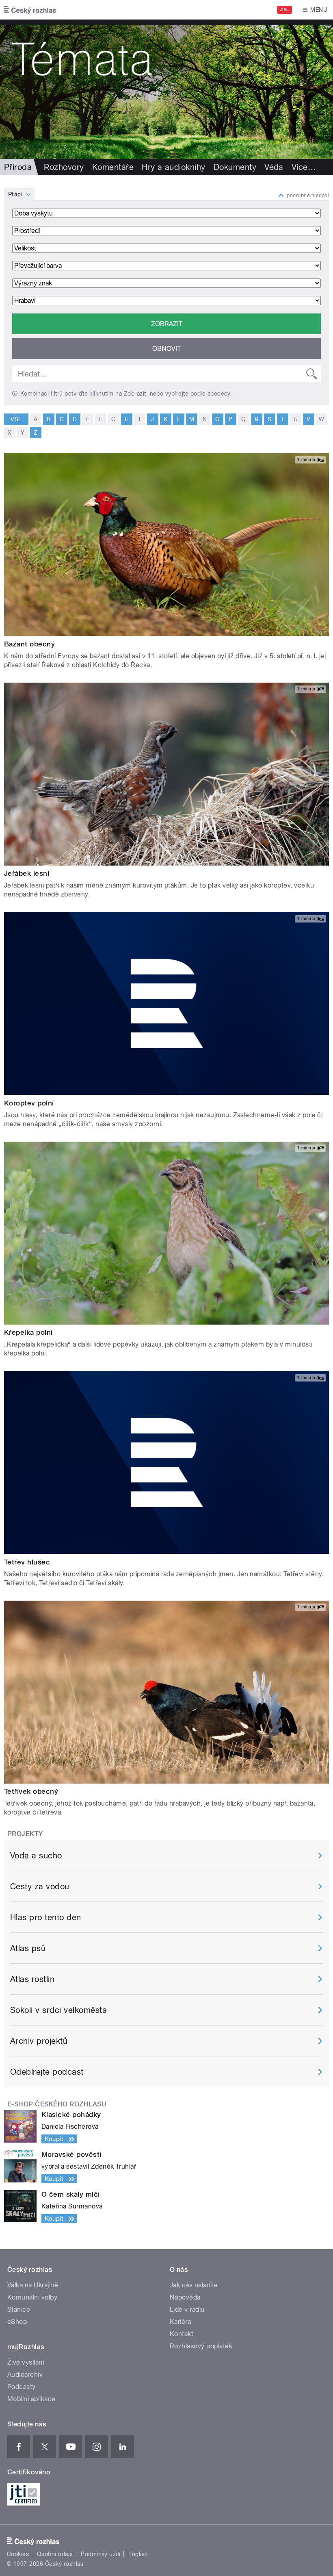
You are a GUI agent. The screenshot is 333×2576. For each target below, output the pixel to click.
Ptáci (15, 194)
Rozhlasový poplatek (201, 2346)
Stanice (19, 2309)
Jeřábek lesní (27, 873)
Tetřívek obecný (31, 1791)
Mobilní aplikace (31, 2399)
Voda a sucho (36, 1856)
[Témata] (166, 89)
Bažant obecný (29, 644)
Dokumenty (235, 167)
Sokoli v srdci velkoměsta (58, 2010)
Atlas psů (28, 1948)
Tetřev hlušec (27, 1562)
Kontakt (182, 2334)
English (138, 2554)
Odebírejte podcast (47, 2072)
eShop (17, 2322)
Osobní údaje (55, 2554)
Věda (274, 167)
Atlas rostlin (32, 1979)
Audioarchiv (25, 2375)
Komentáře (113, 167)
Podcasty (22, 2387)
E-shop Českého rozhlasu (57, 2104)
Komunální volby (32, 2297)
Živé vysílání (26, 2362)
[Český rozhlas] (30, 10)
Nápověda (185, 2297)
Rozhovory (64, 167)
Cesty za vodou (40, 1886)
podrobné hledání (308, 196)
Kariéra (180, 2322)
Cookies (18, 2554)
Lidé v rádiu (187, 2309)
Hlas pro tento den (46, 1917)
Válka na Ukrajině (33, 2285)
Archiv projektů (39, 2041)
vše (16, 419)
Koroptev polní (29, 1103)
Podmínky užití (101, 2554)
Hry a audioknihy (174, 167)
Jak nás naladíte (194, 2285)
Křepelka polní (28, 1332)
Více (304, 167)
